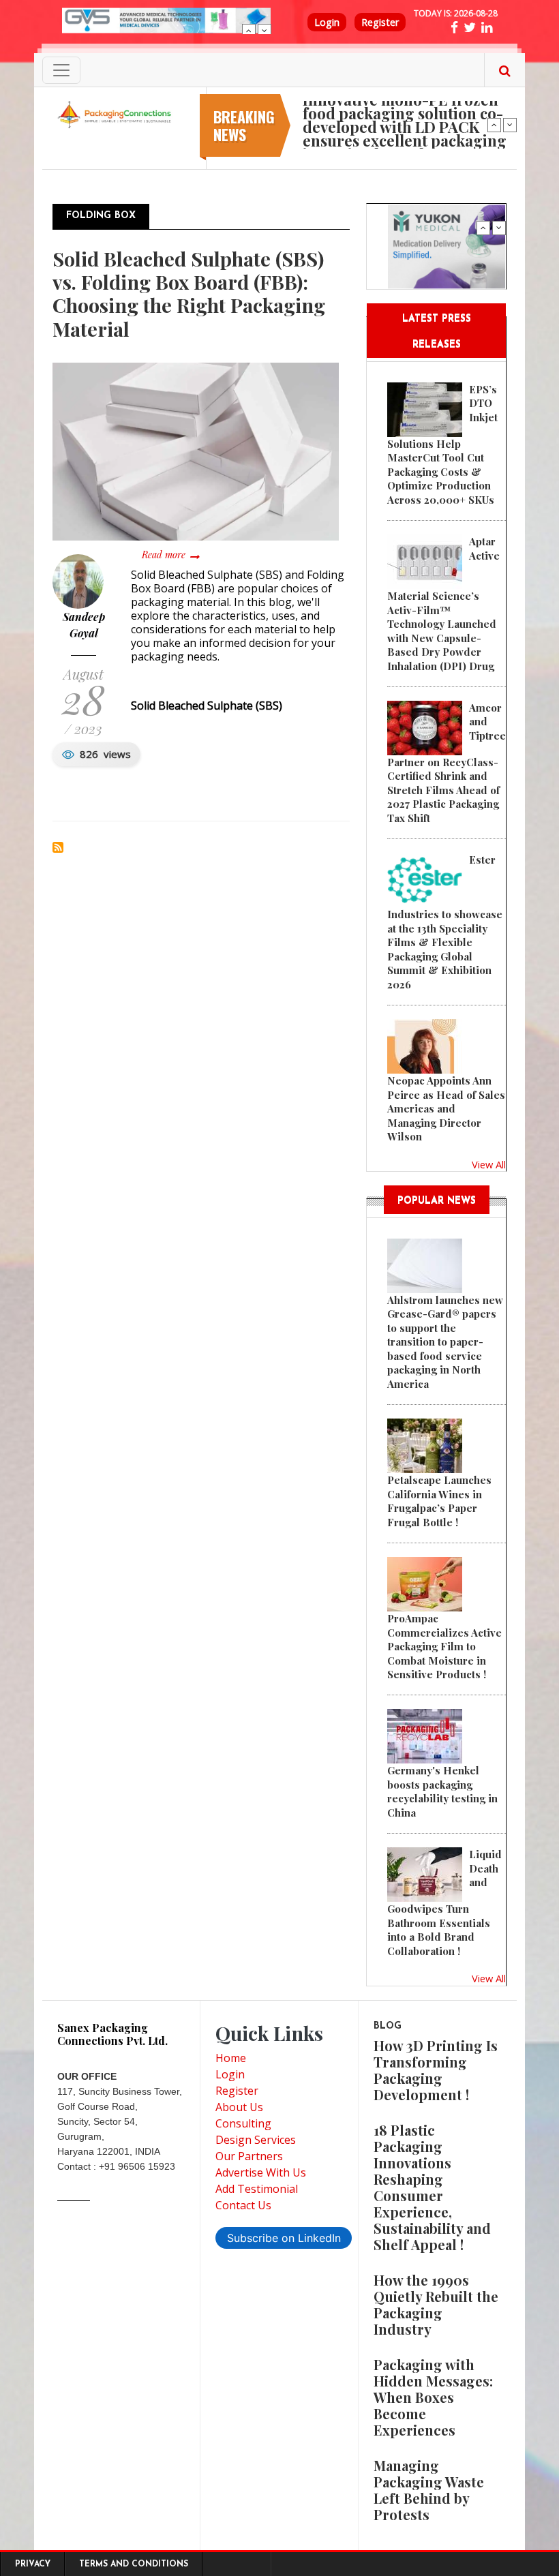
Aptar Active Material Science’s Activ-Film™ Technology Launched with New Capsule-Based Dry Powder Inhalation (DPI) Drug (443, 603)
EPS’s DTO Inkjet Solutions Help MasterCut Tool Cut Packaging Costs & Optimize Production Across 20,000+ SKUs (442, 444)
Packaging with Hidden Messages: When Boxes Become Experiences (433, 2397)
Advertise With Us (261, 2172)
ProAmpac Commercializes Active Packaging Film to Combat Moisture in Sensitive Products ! (444, 1646)
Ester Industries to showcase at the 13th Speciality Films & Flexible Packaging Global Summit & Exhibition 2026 (445, 922)
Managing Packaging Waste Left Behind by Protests (429, 2490)
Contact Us (243, 2205)
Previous (249, 31)
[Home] (116, 114)
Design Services (256, 2140)
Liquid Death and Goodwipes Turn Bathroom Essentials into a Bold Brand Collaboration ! (444, 1902)
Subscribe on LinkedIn (284, 2238)
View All (489, 1164)
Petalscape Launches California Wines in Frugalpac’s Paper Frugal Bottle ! (439, 1501)
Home (231, 2058)
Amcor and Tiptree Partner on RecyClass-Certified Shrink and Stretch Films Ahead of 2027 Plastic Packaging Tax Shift (447, 763)
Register (380, 22)
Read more (170, 555)
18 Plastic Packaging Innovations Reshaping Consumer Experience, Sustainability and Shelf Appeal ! (432, 2187)
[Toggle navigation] (61, 70)
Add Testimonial (257, 2189)
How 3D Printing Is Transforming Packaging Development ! (436, 2070)
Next (265, 31)
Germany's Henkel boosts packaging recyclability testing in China (442, 1791)
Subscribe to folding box (58, 847)
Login (327, 22)
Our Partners (249, 2156)
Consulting (243, 2123)
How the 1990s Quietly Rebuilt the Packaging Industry (436, 2304)
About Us (239, 2107)
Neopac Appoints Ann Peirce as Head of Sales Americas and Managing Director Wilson (446, 1108)
